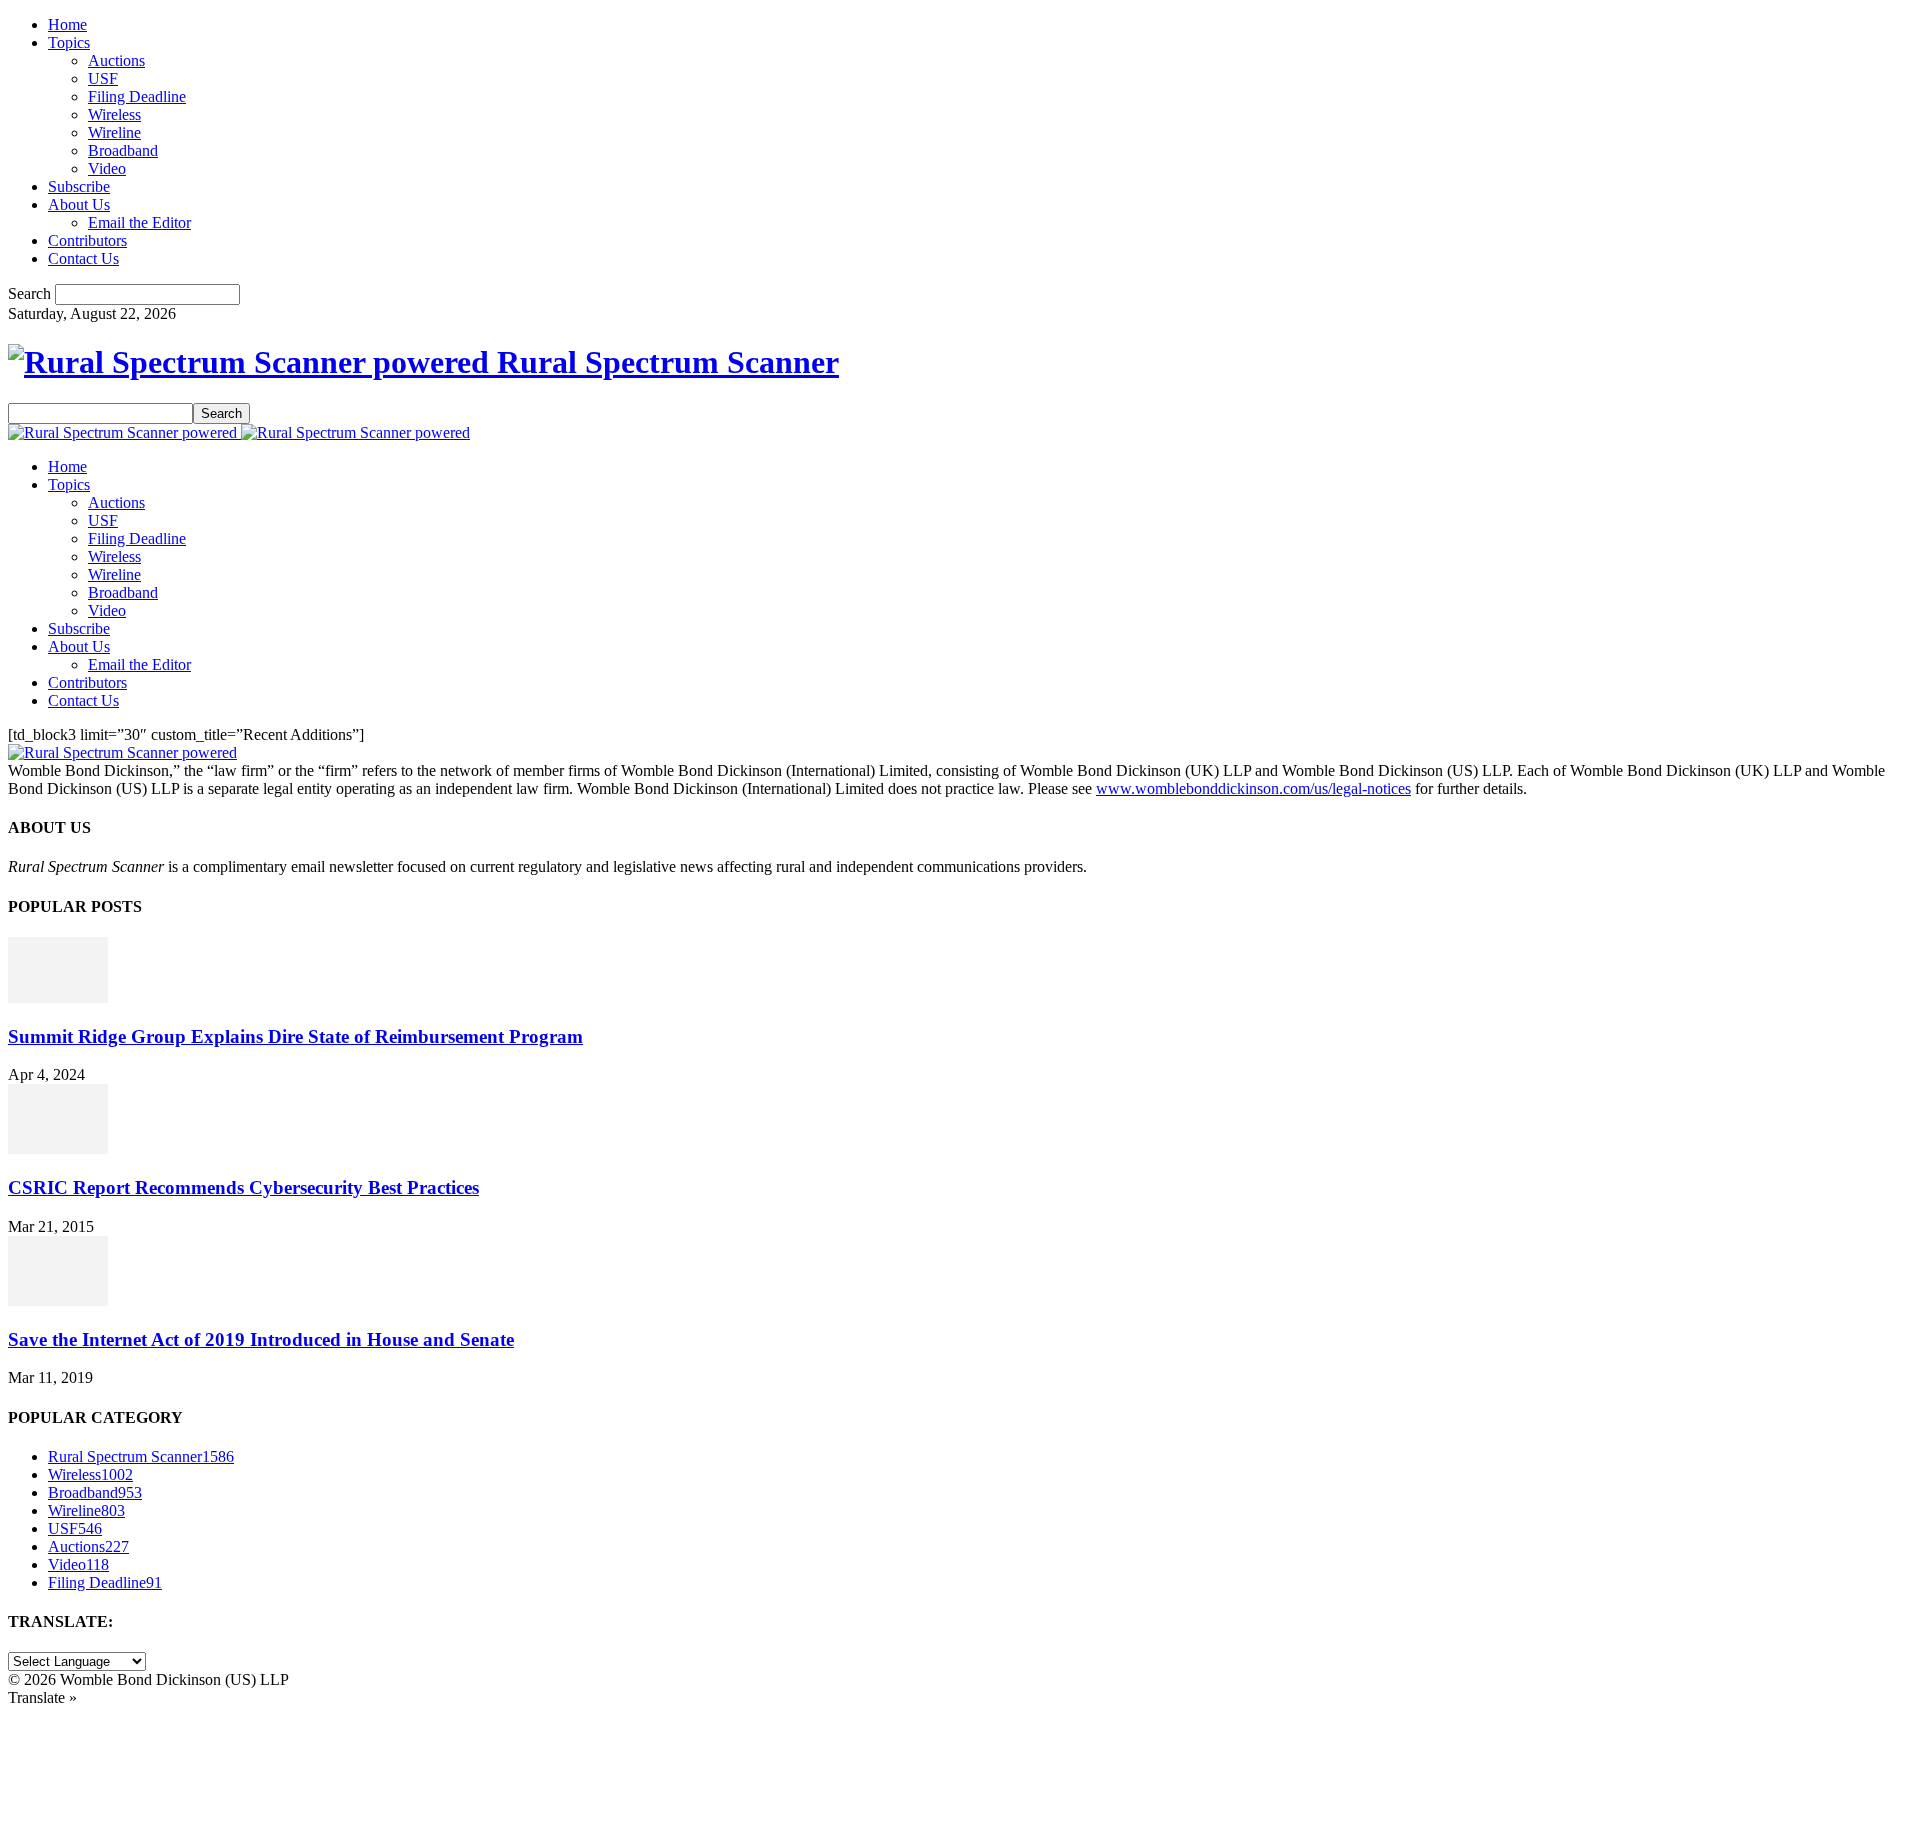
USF (103, 78)
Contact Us (83, 258)
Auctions (116, 60)
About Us (79, 204)
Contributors (87, 240)
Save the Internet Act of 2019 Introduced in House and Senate (261, 1339)
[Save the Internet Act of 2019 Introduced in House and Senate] (58, 1300)
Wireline (114, 132)
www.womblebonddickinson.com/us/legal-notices (1253, 788)
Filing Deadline (137, 96)
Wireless (114, 114)
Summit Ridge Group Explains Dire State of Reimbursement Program (295, 1036)
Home (67, 24)
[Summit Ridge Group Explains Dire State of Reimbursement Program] (58, 997)
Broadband (123, 150)
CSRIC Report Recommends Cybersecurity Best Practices (243, 1187)
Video (107, 168)
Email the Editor (139, 222)
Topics (69, 42)
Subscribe (79, 186)
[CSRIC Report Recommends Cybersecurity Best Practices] (58, 1148)
